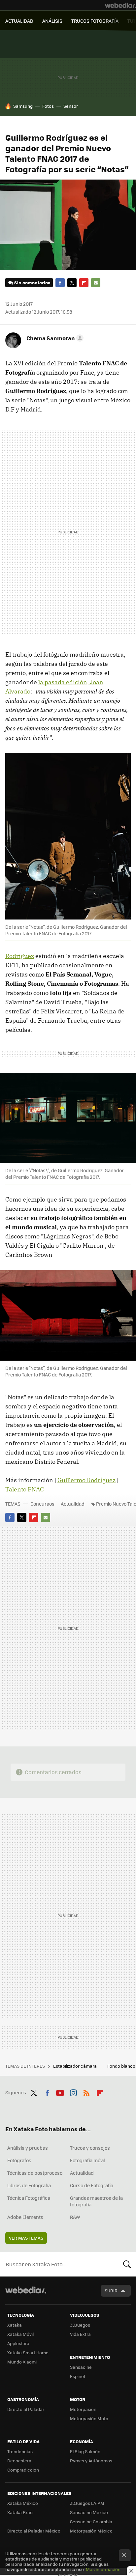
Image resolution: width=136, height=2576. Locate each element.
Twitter (72, 283)
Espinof (78, 2376)
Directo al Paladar (26, 2409)
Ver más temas (26, 2238)
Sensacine (81, 2367)
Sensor (71, 106)
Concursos (42, 1504)
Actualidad (73, 1504)
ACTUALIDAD (19, 21)
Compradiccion (23, 2470)
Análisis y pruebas (28, 2148)
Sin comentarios (32, 283)
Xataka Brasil (21, 2512)
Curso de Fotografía (92, 2185)
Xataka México (23, 2503)
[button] (54, 338)
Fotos (48, 106)
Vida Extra (80, 2334)
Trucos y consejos (90, 2148)
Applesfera (18, 2343)
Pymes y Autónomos (91, 2461)
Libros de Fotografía (29, 2185)
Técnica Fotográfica (29, 2198)
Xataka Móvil (20, 2334)
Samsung (23, 106)
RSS (86, 2092)
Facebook (60, 283)
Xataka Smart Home (28, 2352)
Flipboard (84, 283)
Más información (103, 2569)
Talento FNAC (25, 1489)
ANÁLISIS (52, 21)
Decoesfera (19, 2461)
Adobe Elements (25, 2217)
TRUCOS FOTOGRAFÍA (95, 21)
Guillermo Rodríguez (86, 1480)
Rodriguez (20, 956)
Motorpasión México (91, 2531)
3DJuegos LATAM (87, 2503)
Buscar (127, 2264)
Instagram (73, 2092)
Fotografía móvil (87, 2160)
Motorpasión (83, 2409)
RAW (75, 2217)
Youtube (60, 2092)
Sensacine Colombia (91, 2521)
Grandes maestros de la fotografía (96, 2201)
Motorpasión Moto (89, 2418)
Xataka (15, 2325)
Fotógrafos (19, 2160)
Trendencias (20, 2451)
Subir (111, 2291)
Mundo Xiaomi (22, 2362)
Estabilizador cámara (75, 2066)
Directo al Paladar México (34, 2531)
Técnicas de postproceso (35, 2173)
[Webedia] (120, 5)
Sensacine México (89, 2512)
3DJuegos (80, 2325)
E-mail (96, 283)
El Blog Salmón (85, 2451)
